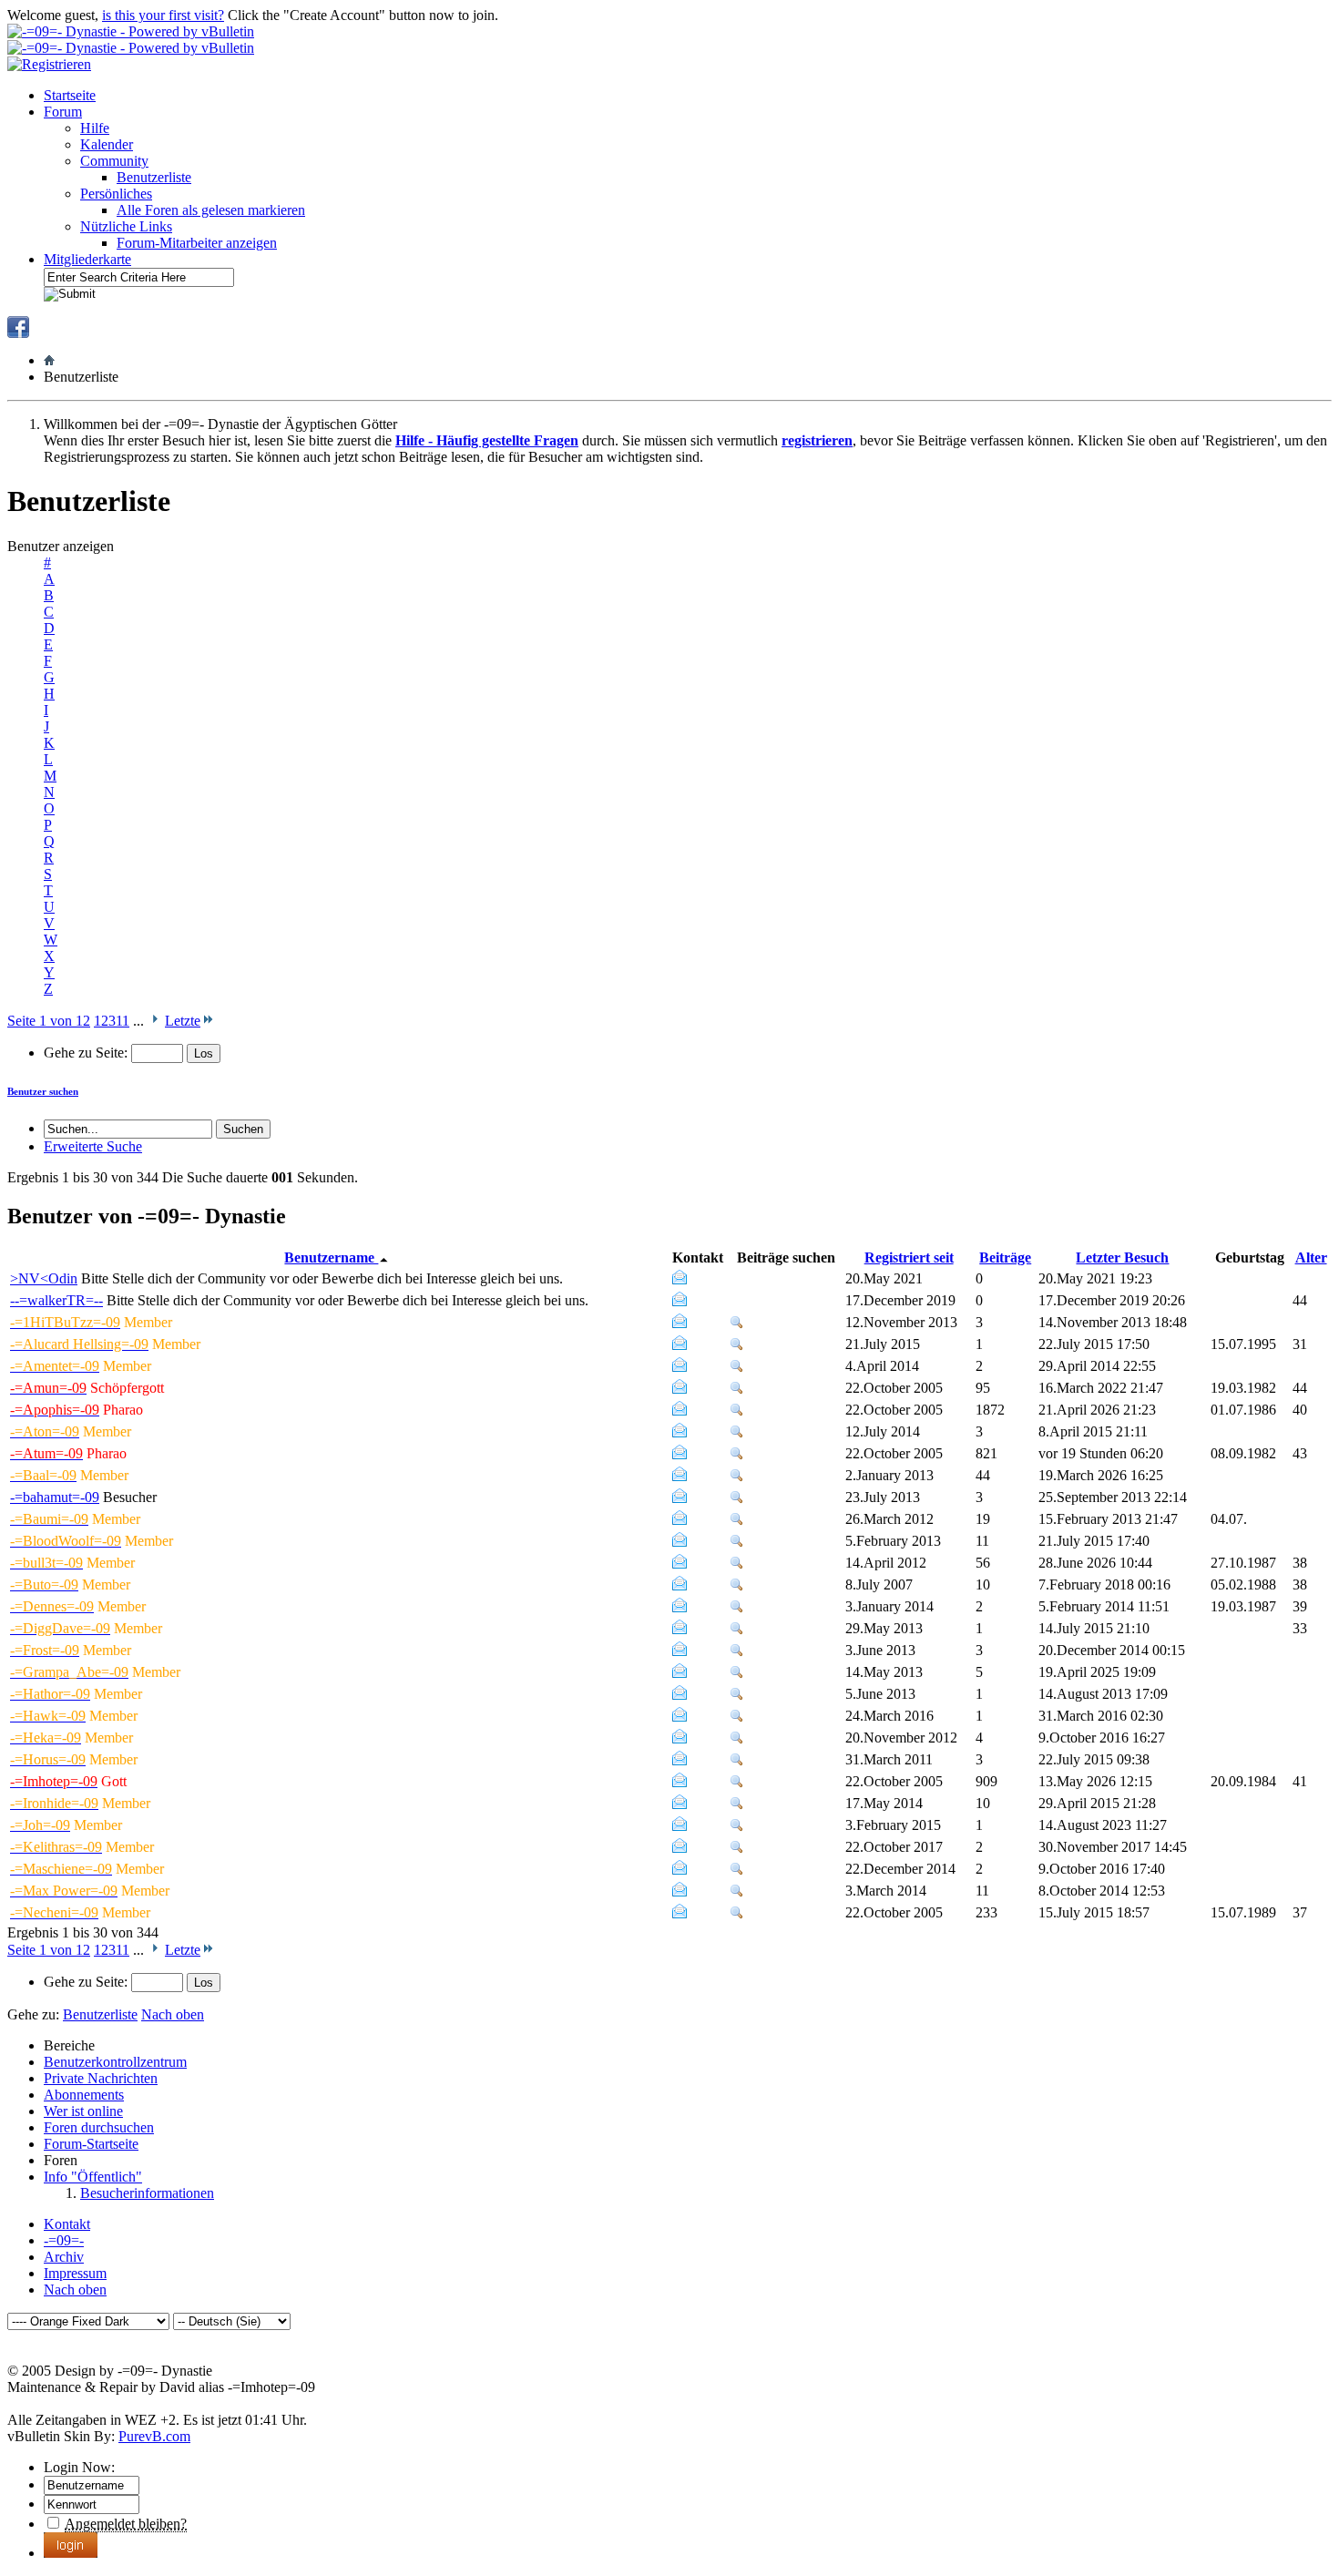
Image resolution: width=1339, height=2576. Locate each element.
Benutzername (331, 1257)
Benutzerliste (154, 177)
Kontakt (67, 2224)
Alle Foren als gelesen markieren (211, 210)
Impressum (75, 2273)
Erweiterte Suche (93, 1146)
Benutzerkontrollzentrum (115, 2062)
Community (114, 161)
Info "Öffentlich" (93, 2177)
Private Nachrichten (101, 2078)
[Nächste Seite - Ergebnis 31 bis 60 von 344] (154, 1021)
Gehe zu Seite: (87, 1053)
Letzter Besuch (1122, 1257)
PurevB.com (154, 2436)
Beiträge (1005, 1257)
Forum (63, 112)
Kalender (107, 144)
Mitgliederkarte (87, 259)
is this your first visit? (163, 15)
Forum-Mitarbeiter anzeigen (197, 243)
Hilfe (95, 128)
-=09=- (64, 2240)
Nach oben (173, 2014)
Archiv (64, 2257)
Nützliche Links (126, 226)
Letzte (183, 1021)
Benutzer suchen (43, 1091)
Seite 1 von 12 (49, 1021)
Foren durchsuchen (99, 2127)
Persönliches (116, 194)
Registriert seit (909, 1257)
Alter (1311, 1257)
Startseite (70, 95)
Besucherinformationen (147, 2193)
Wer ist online (83, 2111)
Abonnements (84, 2095)
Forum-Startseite (91, 2144)
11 (123, 1021)
